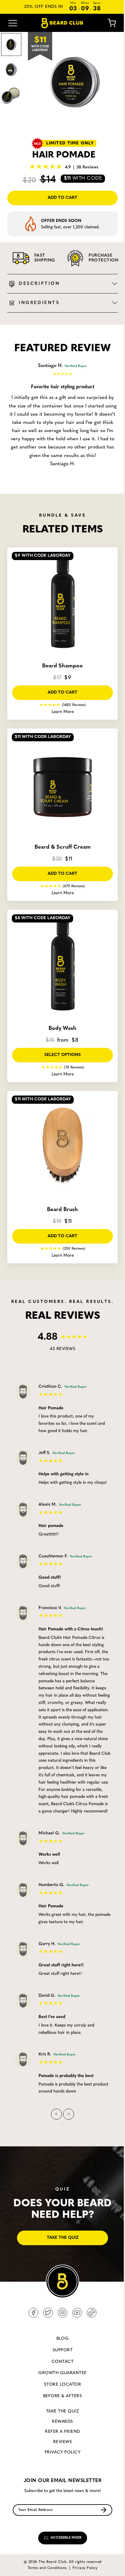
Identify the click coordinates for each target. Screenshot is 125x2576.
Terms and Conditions (47, 2568)
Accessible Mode (66, 2538)
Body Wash (62, 1029)
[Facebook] (33, 2313)
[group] (75, 82)
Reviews (62, 2442)
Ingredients (39, 303)
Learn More (63, 712)
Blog (63, 2339)
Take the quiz (63, 2238)
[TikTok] (92, 2313)
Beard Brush (62, 1210)
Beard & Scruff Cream (63, 847)
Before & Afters (62, 2396)
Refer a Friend (62, 2432)
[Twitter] (48, 2313)
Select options (62, 1055)
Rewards (62, 2422)
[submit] (104, 2510)
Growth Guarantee (62, 2373)
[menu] (13, 23)
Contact (62, 2362)
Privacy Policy (63, 2452)
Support (62, 2350)
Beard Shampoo (62, 666)
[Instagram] (62, 2313)
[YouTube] (77, 2313)
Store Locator (62, 2385)
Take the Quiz (62, 2411)
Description (39, 284)
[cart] (107, 23)
